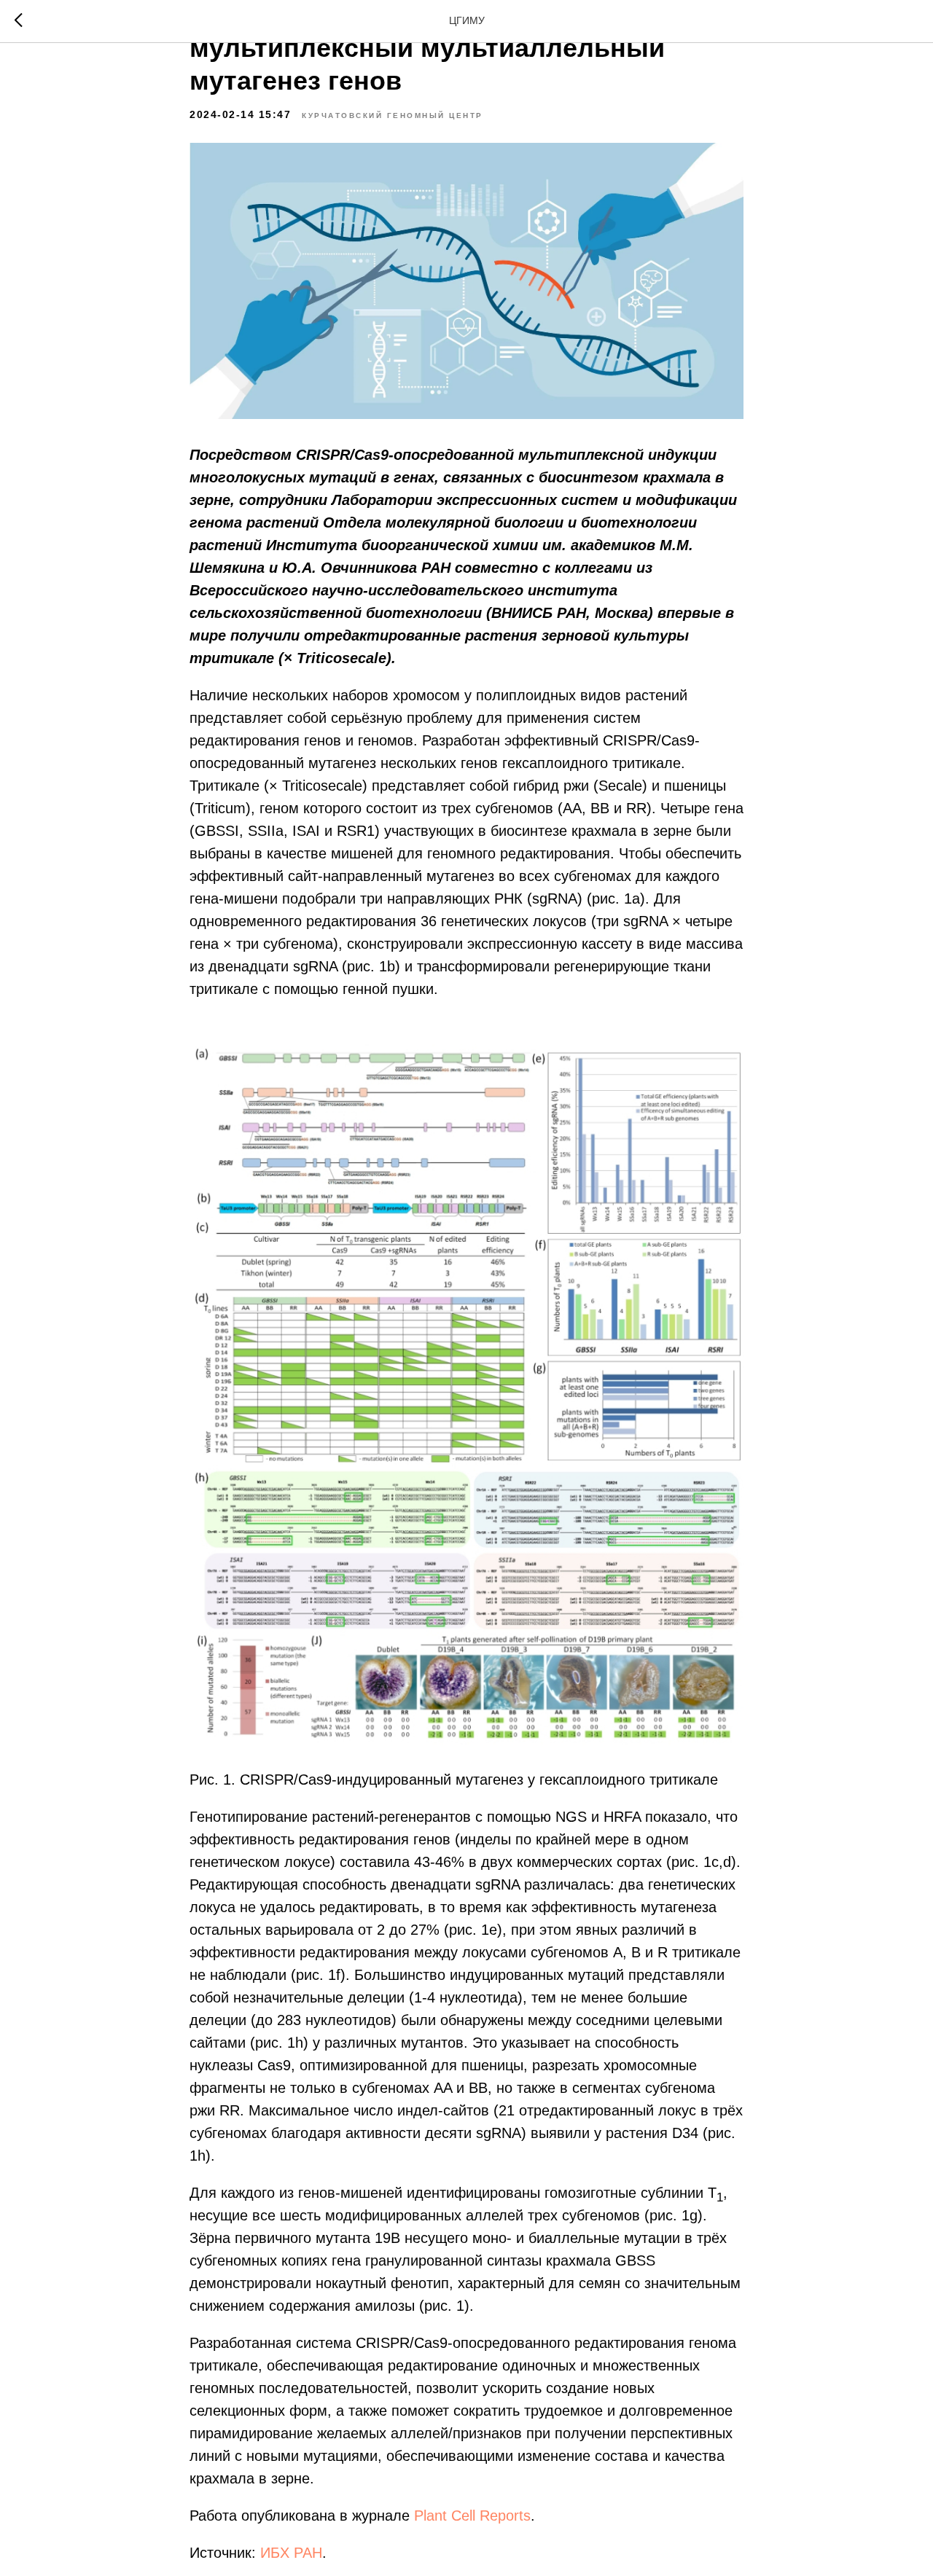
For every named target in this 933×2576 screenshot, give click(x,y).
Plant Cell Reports (472, 2516)
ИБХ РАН (291, 2553)
